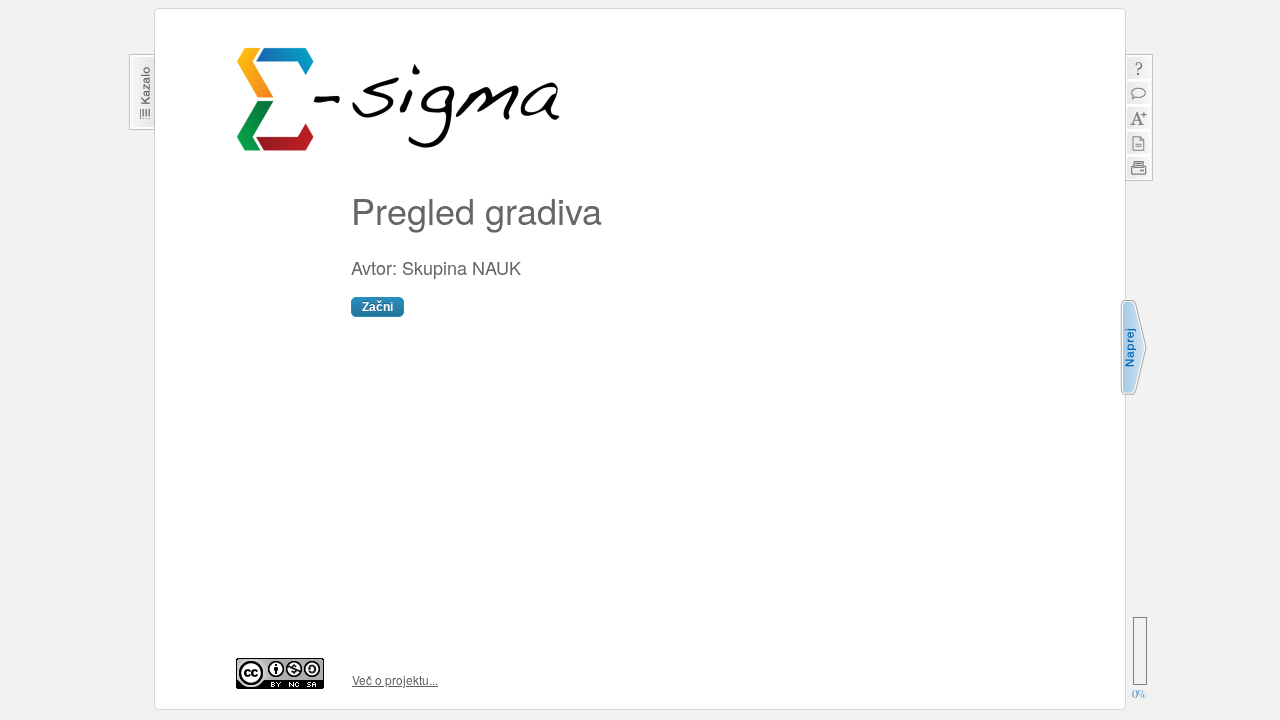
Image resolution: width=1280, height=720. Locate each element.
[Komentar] (1138, 92)
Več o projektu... (395, 679)
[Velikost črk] (1138, 117)
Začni (377, 307)
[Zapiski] (1138, 142)
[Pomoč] (1138, 67)
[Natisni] (1138, 167)
